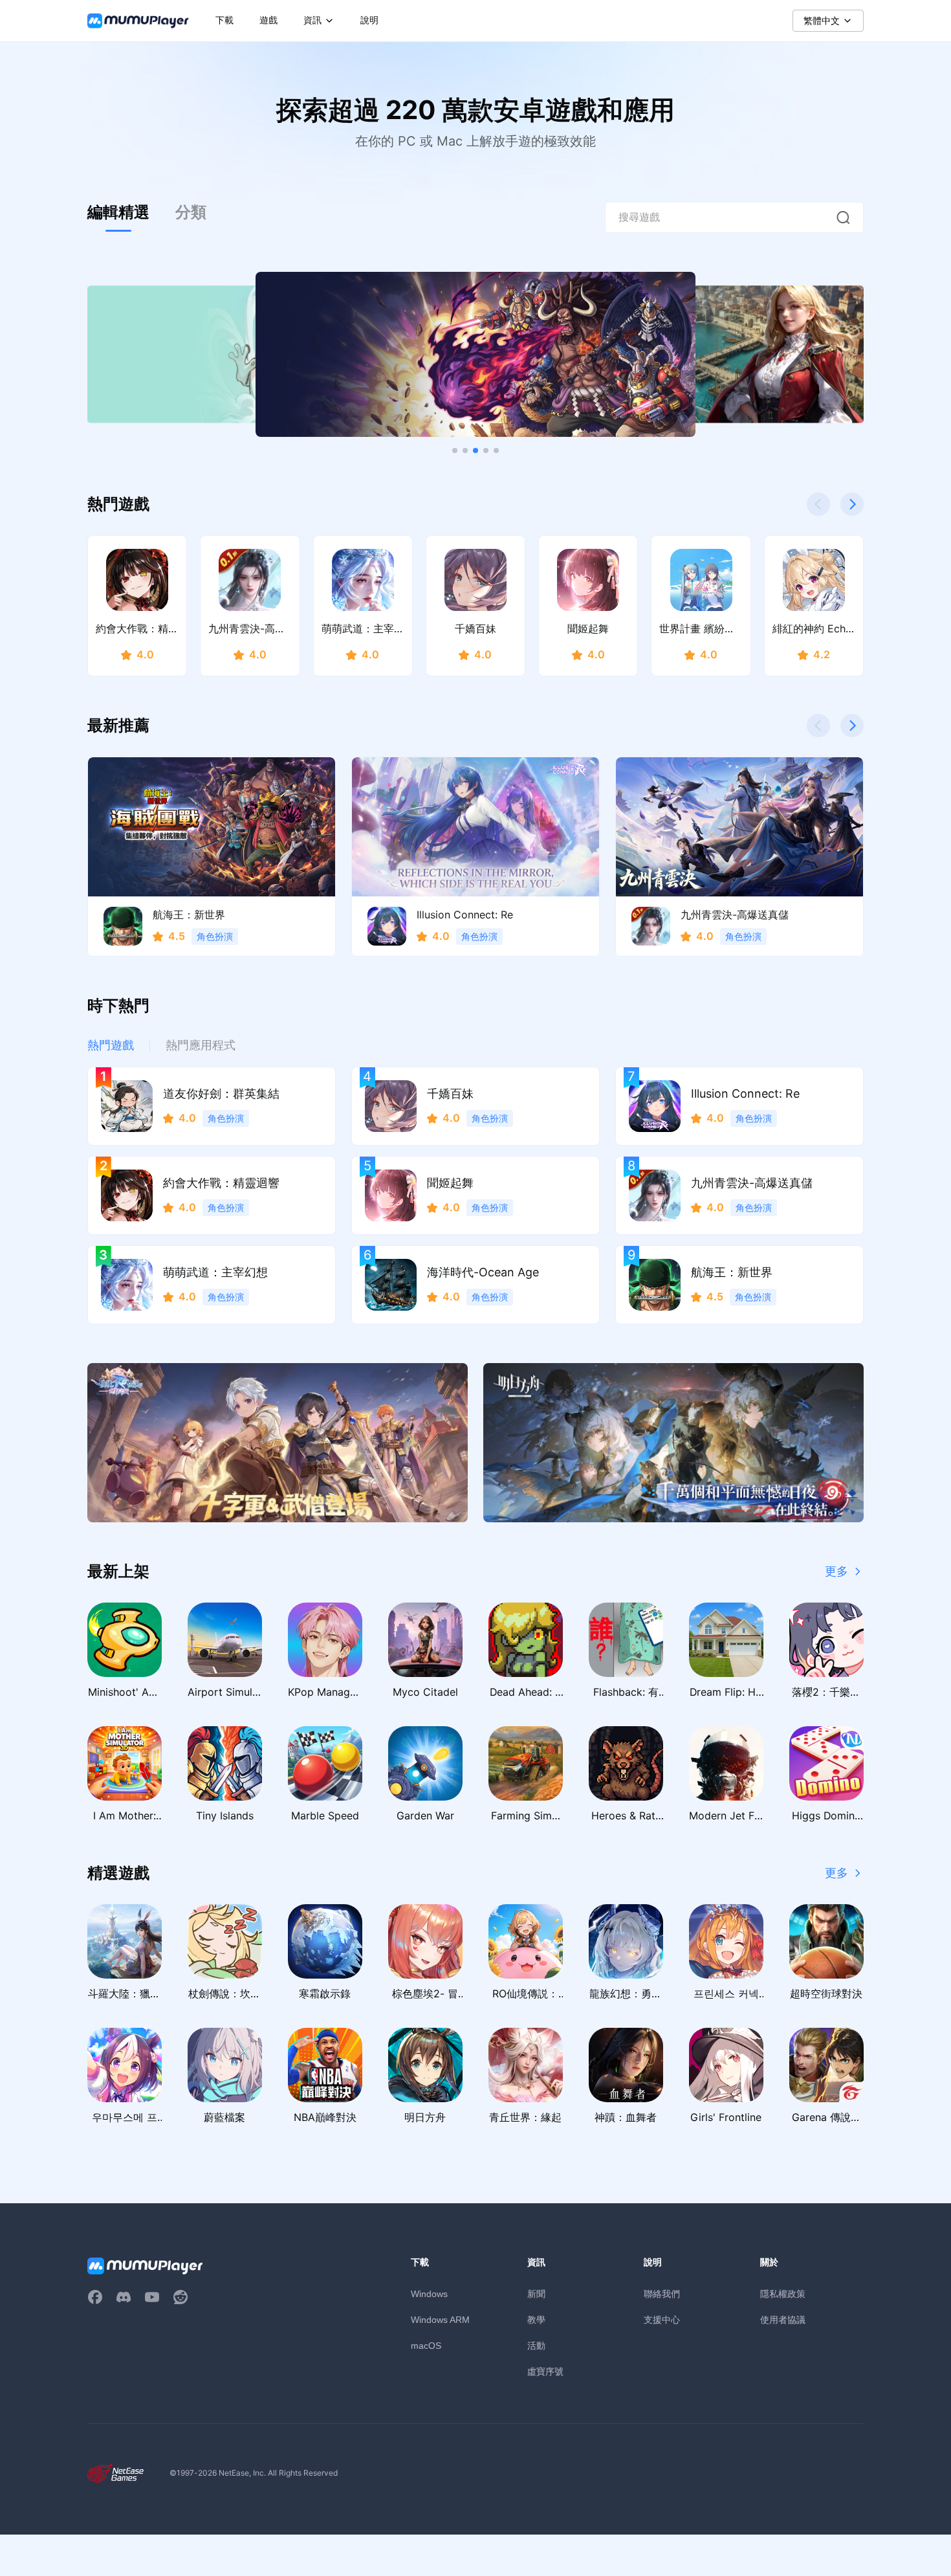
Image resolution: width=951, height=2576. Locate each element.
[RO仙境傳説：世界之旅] (278, 1443)
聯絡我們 (662, 2293)
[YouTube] (152, 2297)
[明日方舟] (673, 1443)
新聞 (536, 2293)
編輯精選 (118, 212)
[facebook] (95, 2297)
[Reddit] (180, 2297)
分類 (191, 212)
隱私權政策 (783, 2293)
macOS (426, 2346)
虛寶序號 (545, 2371)
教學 (536, 2319)
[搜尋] (843, 217)
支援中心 (662, 2319)
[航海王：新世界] (475, 354)
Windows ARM (440, 2320)
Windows (429, 2294)
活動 (536, 2345)
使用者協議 (783, 2319)
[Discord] (124, 2297)
